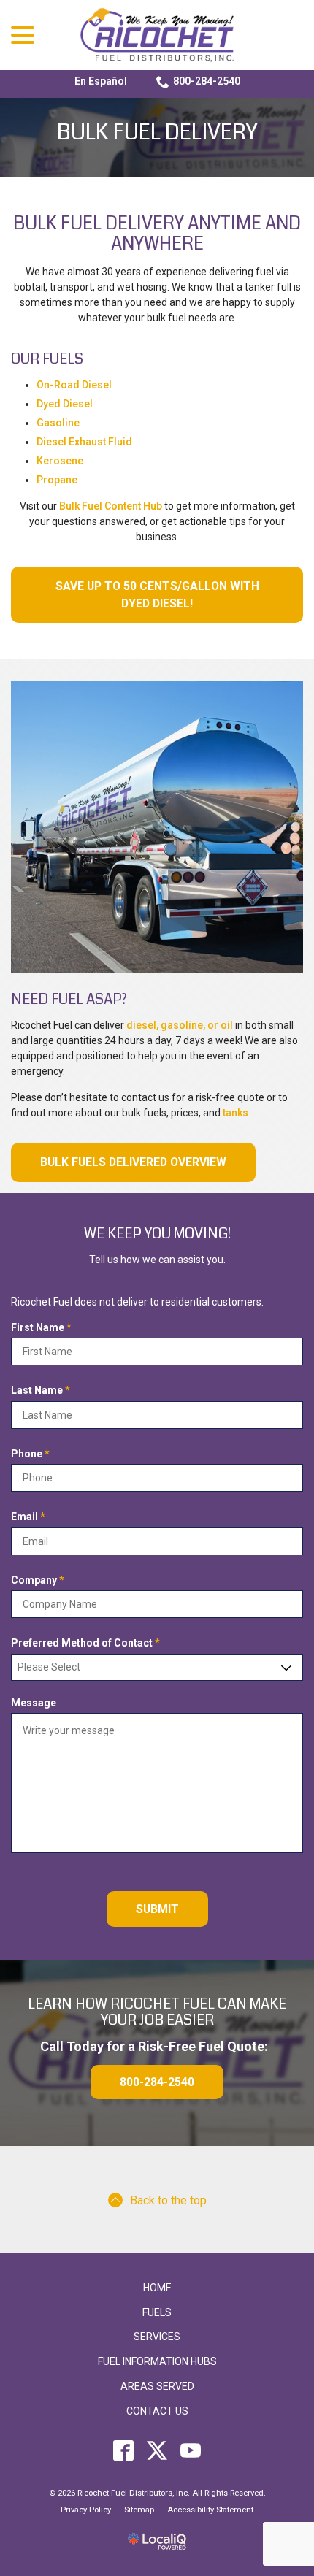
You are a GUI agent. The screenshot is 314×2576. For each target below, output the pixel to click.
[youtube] (191, 2450)
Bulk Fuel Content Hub (111, 506)
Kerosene (60, 461)
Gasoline (58, 423)
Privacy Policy (86, 2510)
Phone (33, 1454)
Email (31, 1517)
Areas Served (157, 2386)
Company (41, 1581)
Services (157, 2337)
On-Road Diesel (74, 385)
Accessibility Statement (210, 2510)
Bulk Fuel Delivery (157, 133)
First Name (44, 1328)
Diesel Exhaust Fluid (84, 442)
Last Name (43, 1391)
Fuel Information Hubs (157, 2361)
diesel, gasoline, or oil (180, 1025)
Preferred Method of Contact (88, 1644)
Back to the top (168, 2200)
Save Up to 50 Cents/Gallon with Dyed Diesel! (157, 595)
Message (34, 1703)
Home (157, 2288)
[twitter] (157, 2450)
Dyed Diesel (65, 404)
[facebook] (124, 2450)
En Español (101, 81)
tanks (235, 1113)
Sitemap (139, 2510)
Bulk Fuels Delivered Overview (133, 1162)
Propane (57, 480)
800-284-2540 (207, 81)
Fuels (157, 2312)
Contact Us (157, 2411)
